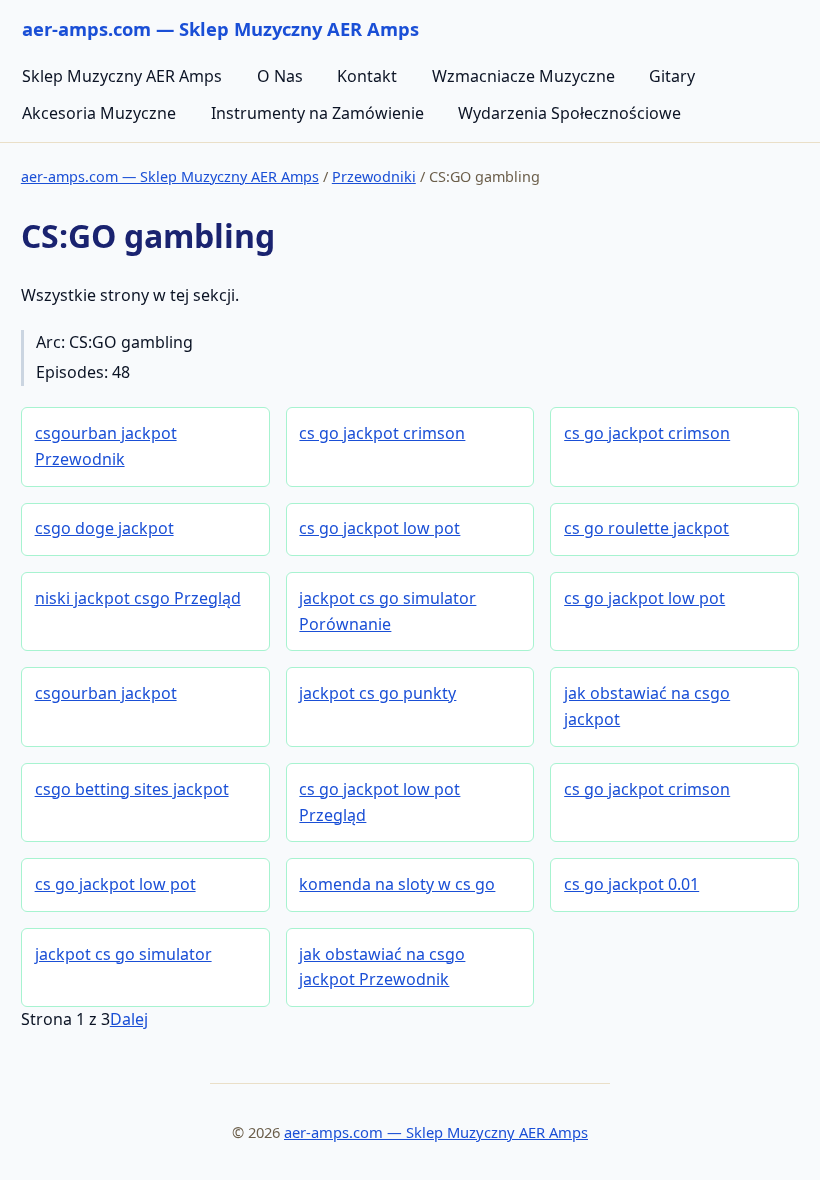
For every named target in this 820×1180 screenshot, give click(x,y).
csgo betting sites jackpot (132, 789)
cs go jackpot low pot (379, 528)
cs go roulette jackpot (646, 528)
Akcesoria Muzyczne (99, 113)
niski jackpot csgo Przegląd (138, 598)
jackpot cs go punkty (377, 693)
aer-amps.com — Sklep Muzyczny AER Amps (170, 176)
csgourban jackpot (106, 693)
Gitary (672, 76)
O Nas (280, 76)
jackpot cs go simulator (123, 954)
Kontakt (367, 76)
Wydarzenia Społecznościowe (569, 113)
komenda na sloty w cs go (397, 884)
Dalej (129, 1019)
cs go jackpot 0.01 (631, 884)
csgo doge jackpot (104, 528)
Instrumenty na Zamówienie (317, 113)
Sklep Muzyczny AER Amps (122, 76)
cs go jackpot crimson (382, 433)
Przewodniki (374, 176)
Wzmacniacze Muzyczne (523, 76)
